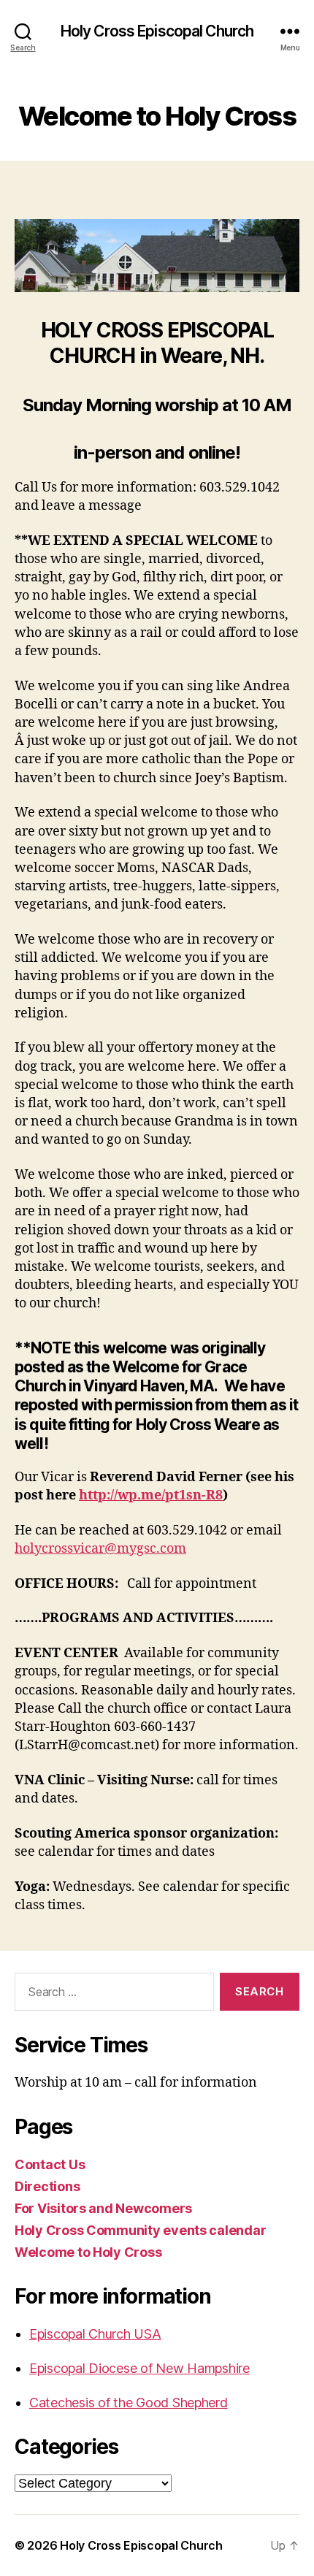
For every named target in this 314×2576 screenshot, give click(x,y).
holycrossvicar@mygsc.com (100, 1549)
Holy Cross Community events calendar (140, 2230)
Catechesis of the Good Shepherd (129, 2403)
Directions (47, 2186)
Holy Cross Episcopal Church (157, 31)
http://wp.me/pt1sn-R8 (151, 1495)
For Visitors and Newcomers (103, 2208)
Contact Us (50, 2164)
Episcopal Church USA (95, 2334)
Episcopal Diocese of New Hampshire (139, 2368)
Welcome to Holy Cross (88, 2252)
